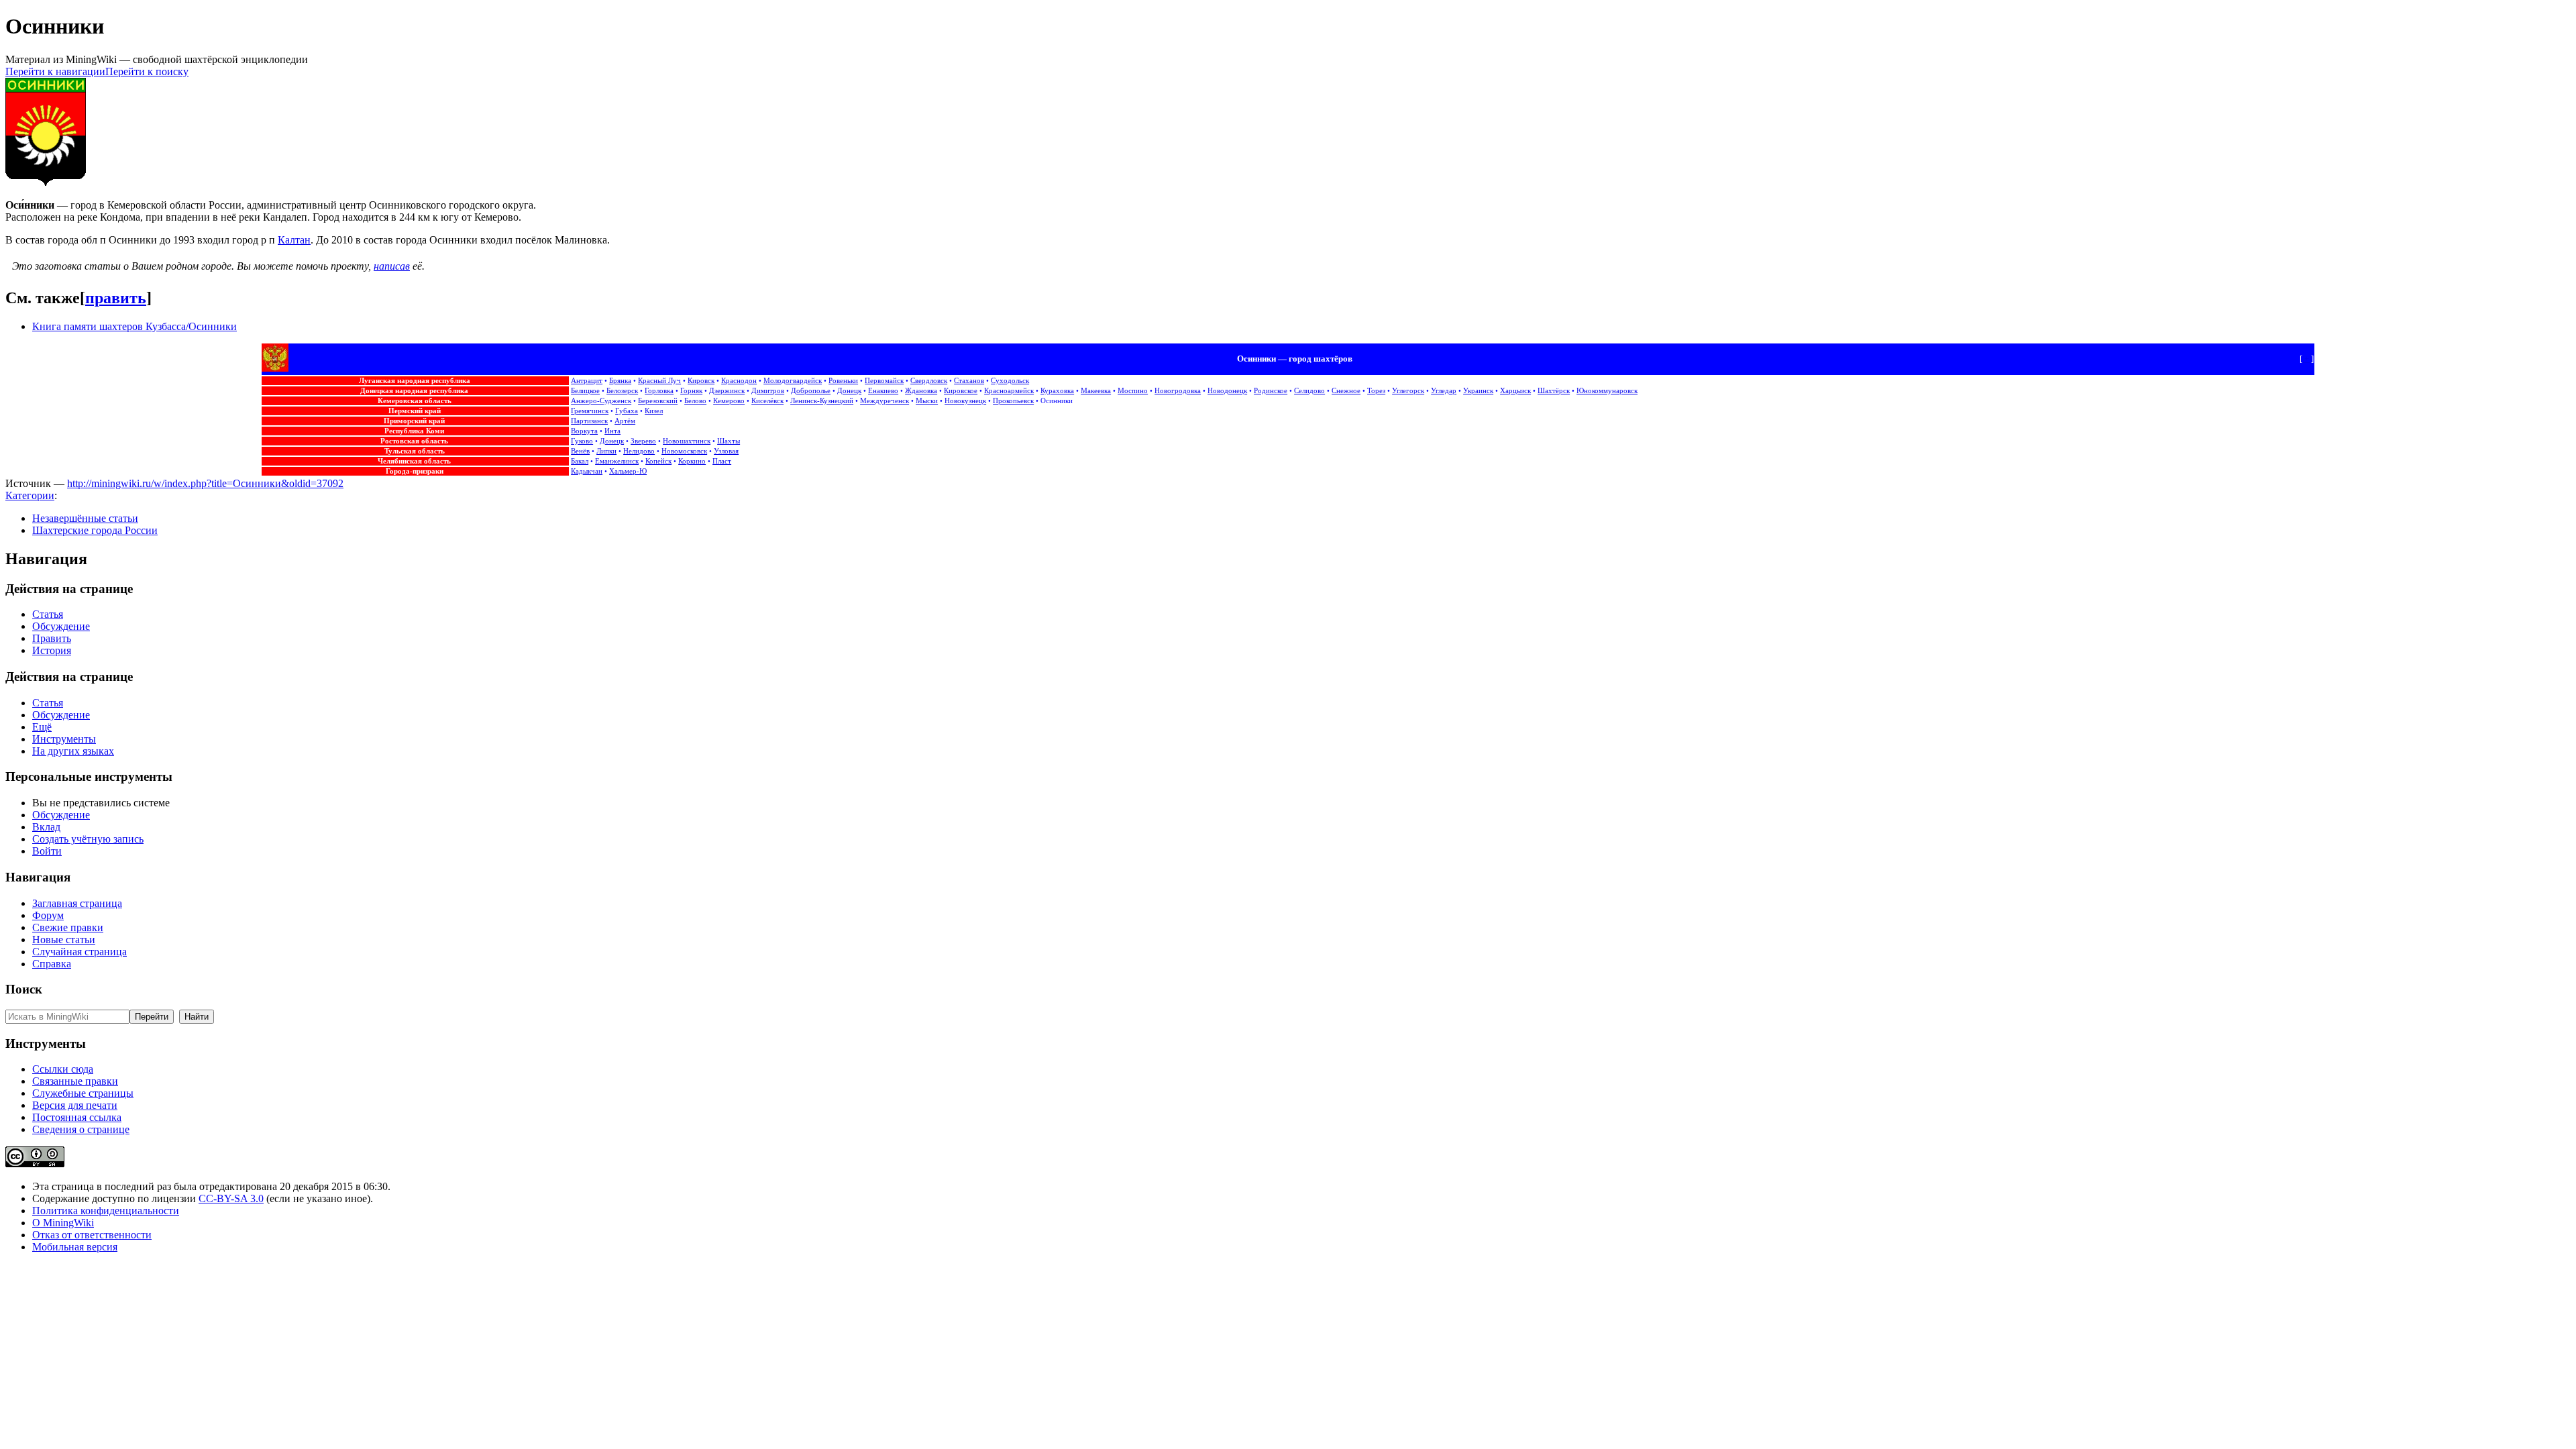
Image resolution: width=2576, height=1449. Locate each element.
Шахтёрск (1554, 391)
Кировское (961, 391)
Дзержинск (727, 391)
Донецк (849, 391)
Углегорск (1408, 391)
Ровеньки (843, 381)
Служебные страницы (83, 1093)
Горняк (691, 391)
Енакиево (883, 391)
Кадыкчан (587, 471)
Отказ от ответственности (92, 1235)
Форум (48, 915)
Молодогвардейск (793, 381)
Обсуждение (61, 626)
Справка (52, 964)
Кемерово (729, 401)
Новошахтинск (687, 441)
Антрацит (587, 381)
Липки (606, 451)
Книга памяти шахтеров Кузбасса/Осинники (135, 326)
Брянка (620, 381)
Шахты (729, 441)
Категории (30, 495)
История (52, 650)
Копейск (658, 461)
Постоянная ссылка (77, 1117)
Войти (47, 851)
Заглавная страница (77, 903)
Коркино (692, 461)
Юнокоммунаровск (1607, 391)
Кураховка (1057, 391)
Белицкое (585, 391)
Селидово (1309, 391)
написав (392, 266)
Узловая (726, 451)
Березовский (658, 401)
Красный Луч (659, 381)
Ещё (42, 727)
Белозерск (622, 391)
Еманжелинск (617, 461)
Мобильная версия (75, 1247)
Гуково (582, 441)
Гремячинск (590, 411)
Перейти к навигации (55, 71)
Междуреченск (884, 401)
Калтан (294, 240)
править (116, 298)
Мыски (927, 401)
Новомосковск (684, 451)
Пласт (722, 461)
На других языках (73, 751)
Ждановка (921, 391)
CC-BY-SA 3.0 (231, 1198)
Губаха (627, 411)
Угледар (1444, 391)
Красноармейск (1009, 391)
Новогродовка (1178, 391)
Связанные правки (75, 1081)
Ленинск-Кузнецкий (822, 401)
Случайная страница (79, 952)
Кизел (654, 411)
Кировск (701, 381)
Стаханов (969, 381)
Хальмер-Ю (628, 471)
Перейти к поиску (147, 71)
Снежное (1346, 391)
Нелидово (639, 451)
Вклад (46, 827)
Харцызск (1515, 391)
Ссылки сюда (63, 1069)
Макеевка (1096, 391)
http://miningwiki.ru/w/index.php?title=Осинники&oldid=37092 (205, 483)
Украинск (1478, 391)
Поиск (24, 989)
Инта (612, 431)
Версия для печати (75, 1105)
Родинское (1271, 391)
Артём (625, 421)
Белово (695, 401)
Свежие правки (68, 927)
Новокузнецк (965, 401)
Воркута (584, 431)
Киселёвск (767, 401)
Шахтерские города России (95, 530)
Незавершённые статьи (85, 518)
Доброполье (811, 391)
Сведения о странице (81, 1129)
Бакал (580, 461)
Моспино (1133, 391)
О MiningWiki (63, 1223)
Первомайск (884, 381)
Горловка (659, 391)
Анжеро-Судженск (601, 401)
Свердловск (929, 381)
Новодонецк (1227, 391)
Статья (48, 614)
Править (52, 638)
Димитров (768, 391)
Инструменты (64, 739)
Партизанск (589, 421)
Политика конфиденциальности (106, 1211)
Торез (1376, 391)
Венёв (580, 451)
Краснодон (739, 381)
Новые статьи (64, 940)
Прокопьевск (1013, 401)
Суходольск (1010, 381)
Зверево (643, 441)
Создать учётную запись (88, 839)
